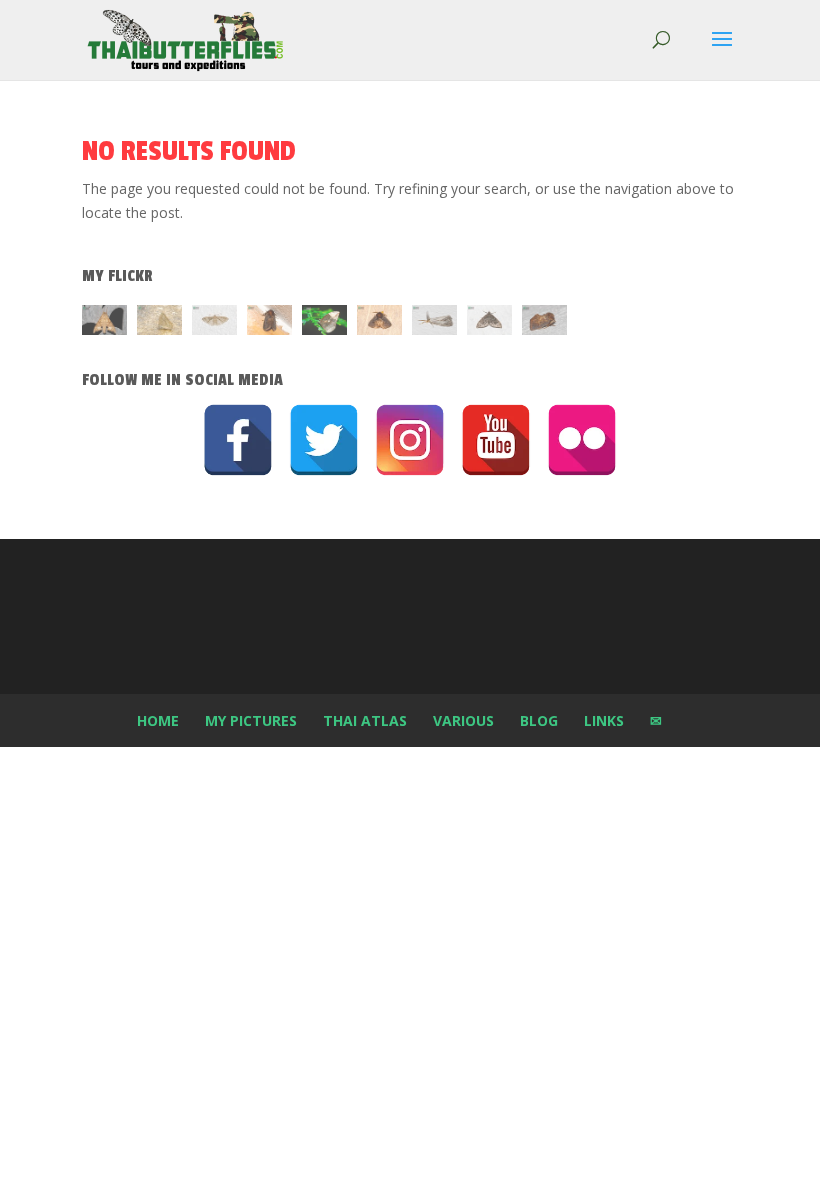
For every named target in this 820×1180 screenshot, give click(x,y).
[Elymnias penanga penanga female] (324, 323)
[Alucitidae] (214, 323)
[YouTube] (496, 440)
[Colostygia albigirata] (489, 323)
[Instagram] (410, 440)
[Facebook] (238, 440)
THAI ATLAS (365, 720)
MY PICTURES (251, 720)
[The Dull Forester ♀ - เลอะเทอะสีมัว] (159, 323)
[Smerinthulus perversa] (104, 323)
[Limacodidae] (269, 323)
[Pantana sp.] (434, 323)
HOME (158, 720)
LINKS (604, 720)
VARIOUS (463, 720)
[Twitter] (324, 440)
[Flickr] (582, 440)
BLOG (539, 720)
